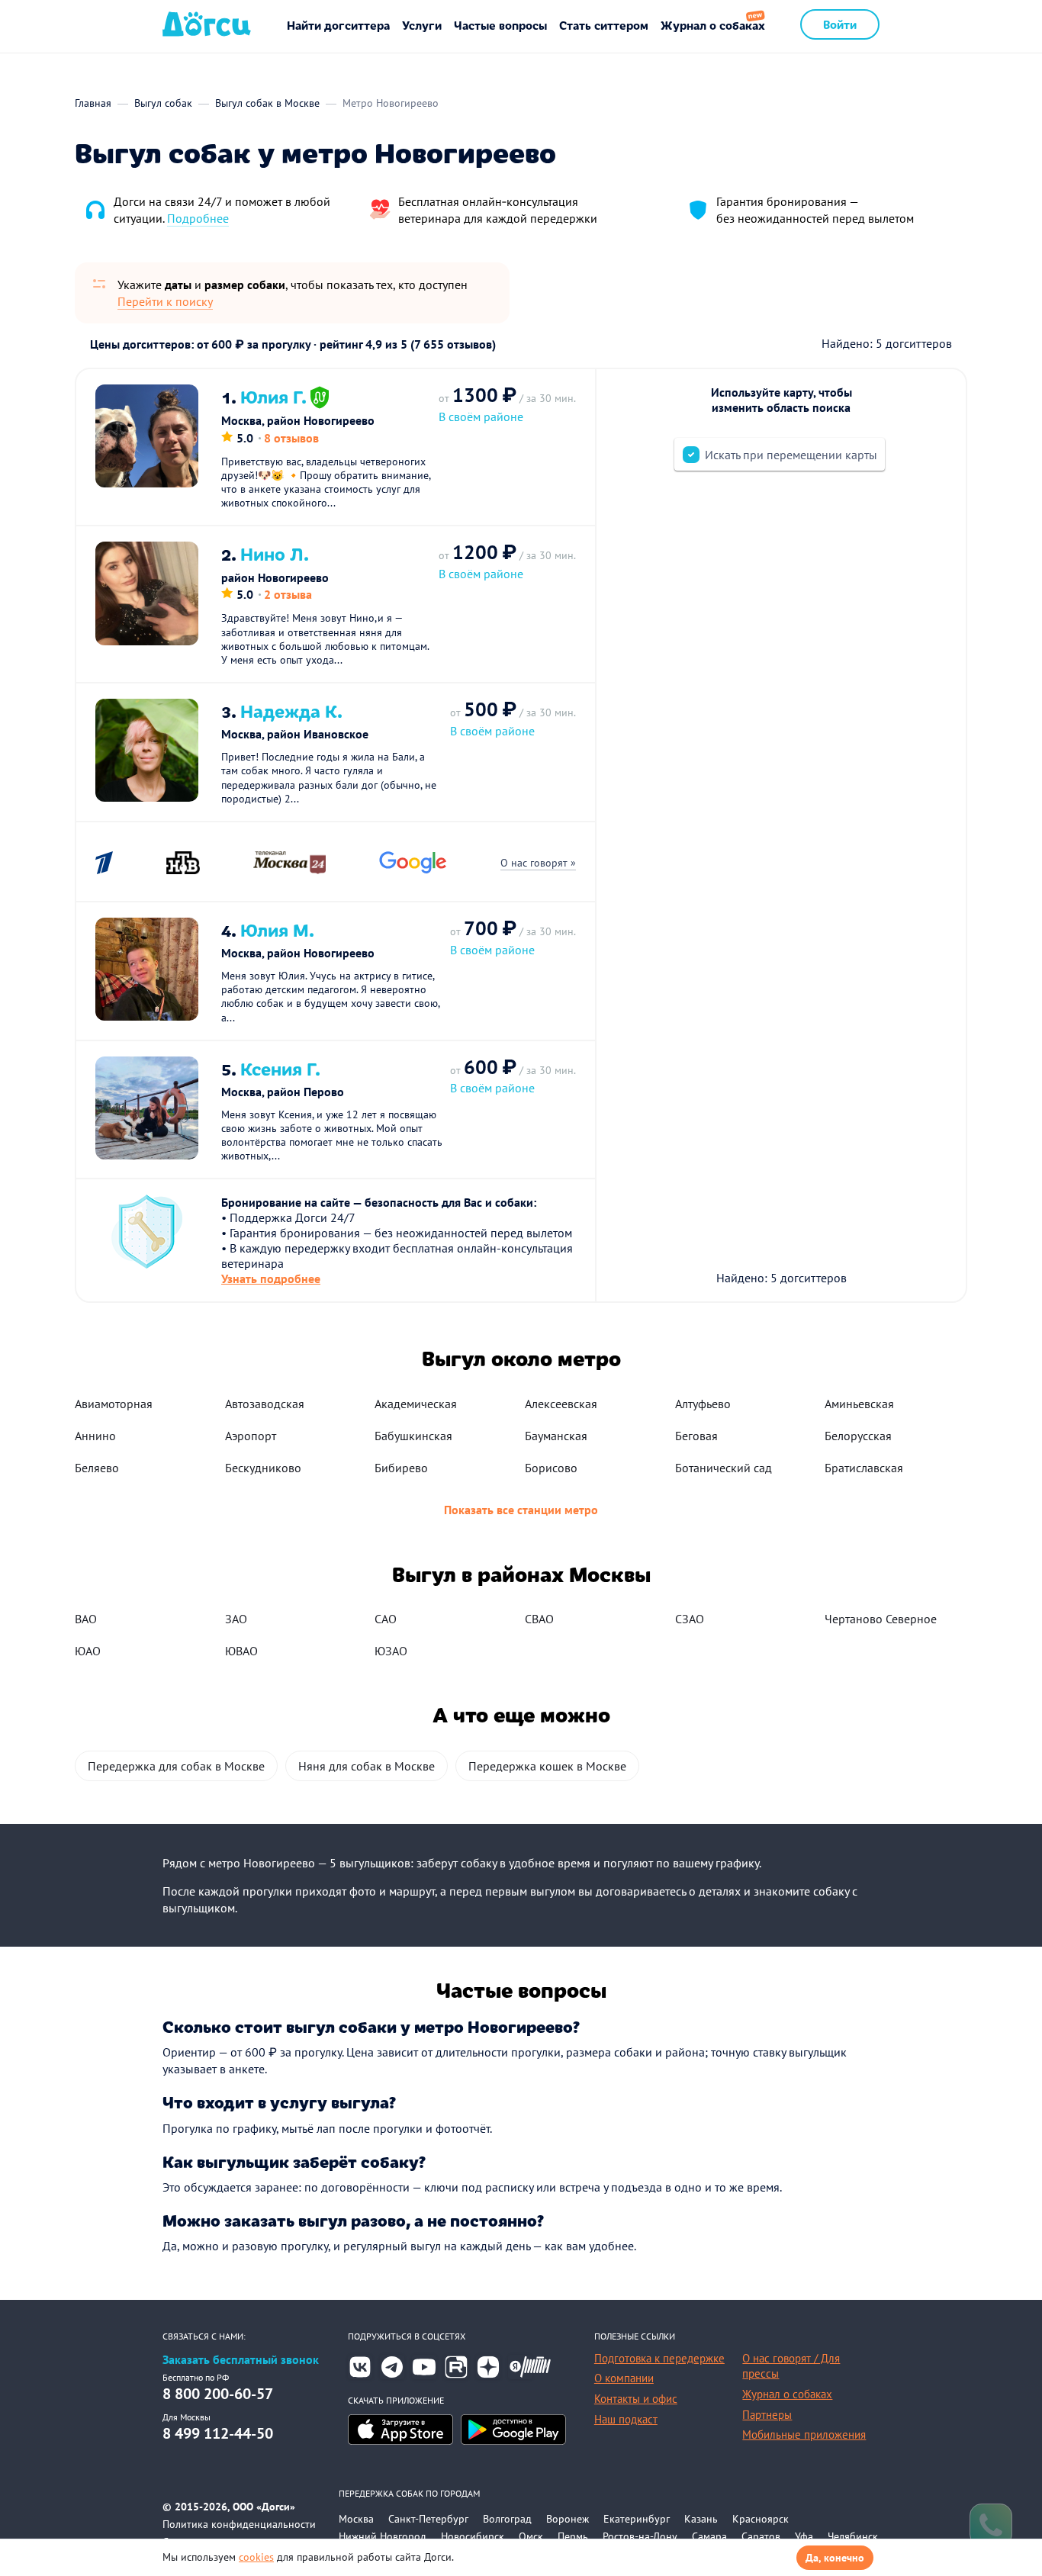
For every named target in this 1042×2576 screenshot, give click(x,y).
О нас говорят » (538, 863)
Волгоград (507, 2519)
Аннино (95, 1436)
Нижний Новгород (383, 2536)
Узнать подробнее (271, 1278)
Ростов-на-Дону (640, 2536)
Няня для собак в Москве (367, 1766)
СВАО (539, 1619)
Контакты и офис (636, 2399)
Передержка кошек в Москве (547, 1766)
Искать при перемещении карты (791, 455)
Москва (356, 2519)
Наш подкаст (626, 2419)
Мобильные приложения (804, 2434)
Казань (701, 2519)
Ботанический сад (724, 1468)
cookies (256, 2557)
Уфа (804, 2536)
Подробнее (198, 218)
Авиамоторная (114, 1404)
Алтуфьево (703, 1404)
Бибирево (401, 1468)
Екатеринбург (637, 2519)
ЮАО (88, 1651)
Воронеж (568, 2519)
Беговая (696, 1436)
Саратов (761, 2536)
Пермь (573, 2536)
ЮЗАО (391, 1651)
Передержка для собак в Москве (176, 1766)
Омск (531, 2536)
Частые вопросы (500, 25)
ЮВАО (241, 1651)
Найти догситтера (338, 25)
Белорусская (858, 1436)
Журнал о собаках (713, 25)
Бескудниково (263, 1468)
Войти (840, 24)
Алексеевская (561, 1404)
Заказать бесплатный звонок (241, 2360)
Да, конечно (835, 2558)
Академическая (416, 1404)
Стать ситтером (604, 25)
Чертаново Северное (881, 1619)
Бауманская (556, 1436)
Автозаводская (265, 1404)
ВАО (86, 1619)
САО (386, 1619)
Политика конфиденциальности (239, 2524)
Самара (709, 2536)
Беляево (97, 1468)
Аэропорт (251, 1436)
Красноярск (761, 2519)
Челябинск (853, 2536)
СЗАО (690, 1619)
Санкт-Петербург (428, 2519)
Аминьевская (859, 1404)
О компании (624, 2378)
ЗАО (236, 1619)
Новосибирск (473, 2536)
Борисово (551, 1468)
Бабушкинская (413, 1436)
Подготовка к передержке (659, 2358)
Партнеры (767, 2415)
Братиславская (864, 1468)
